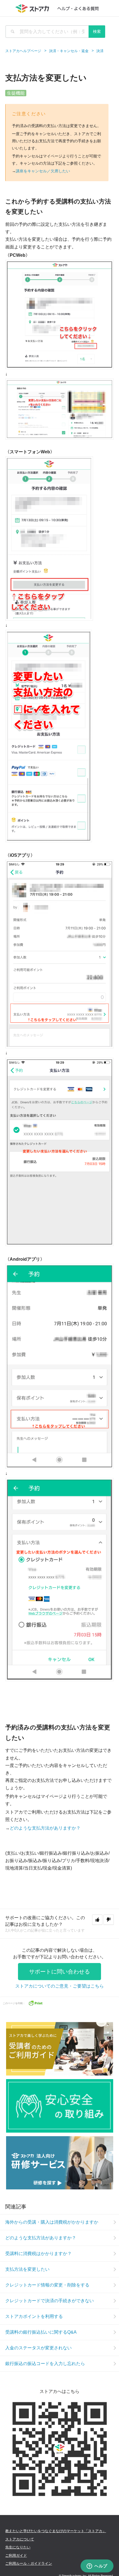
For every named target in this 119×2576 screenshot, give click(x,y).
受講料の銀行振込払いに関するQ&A (41, 2332)
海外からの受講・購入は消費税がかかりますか (52, 2222)
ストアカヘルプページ (23, 51)
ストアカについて (20, 2539)
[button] (97, 1920)
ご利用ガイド (16, 2555)
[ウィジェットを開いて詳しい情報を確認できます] (97, 2566)
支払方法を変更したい (27, 2269)
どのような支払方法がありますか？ (41, 2238)
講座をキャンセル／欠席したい (43, 171)
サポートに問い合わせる (59, 1972)
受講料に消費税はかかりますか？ (38, 2254)
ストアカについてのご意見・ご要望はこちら (59, 1986)
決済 (100, 51)
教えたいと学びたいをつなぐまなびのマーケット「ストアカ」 (56, 2531)
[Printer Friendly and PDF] (35, 2003)
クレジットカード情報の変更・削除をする (47, 2285)
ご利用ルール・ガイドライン (29, 2563)
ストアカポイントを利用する (34, 2316)
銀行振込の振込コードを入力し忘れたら (45, 2364)
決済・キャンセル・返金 (69, 51)
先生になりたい (18, 2547)
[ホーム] (60, 8)
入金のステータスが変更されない (38, 2348)
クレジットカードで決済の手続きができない (50, 2301)
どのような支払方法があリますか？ (45, 1828)
